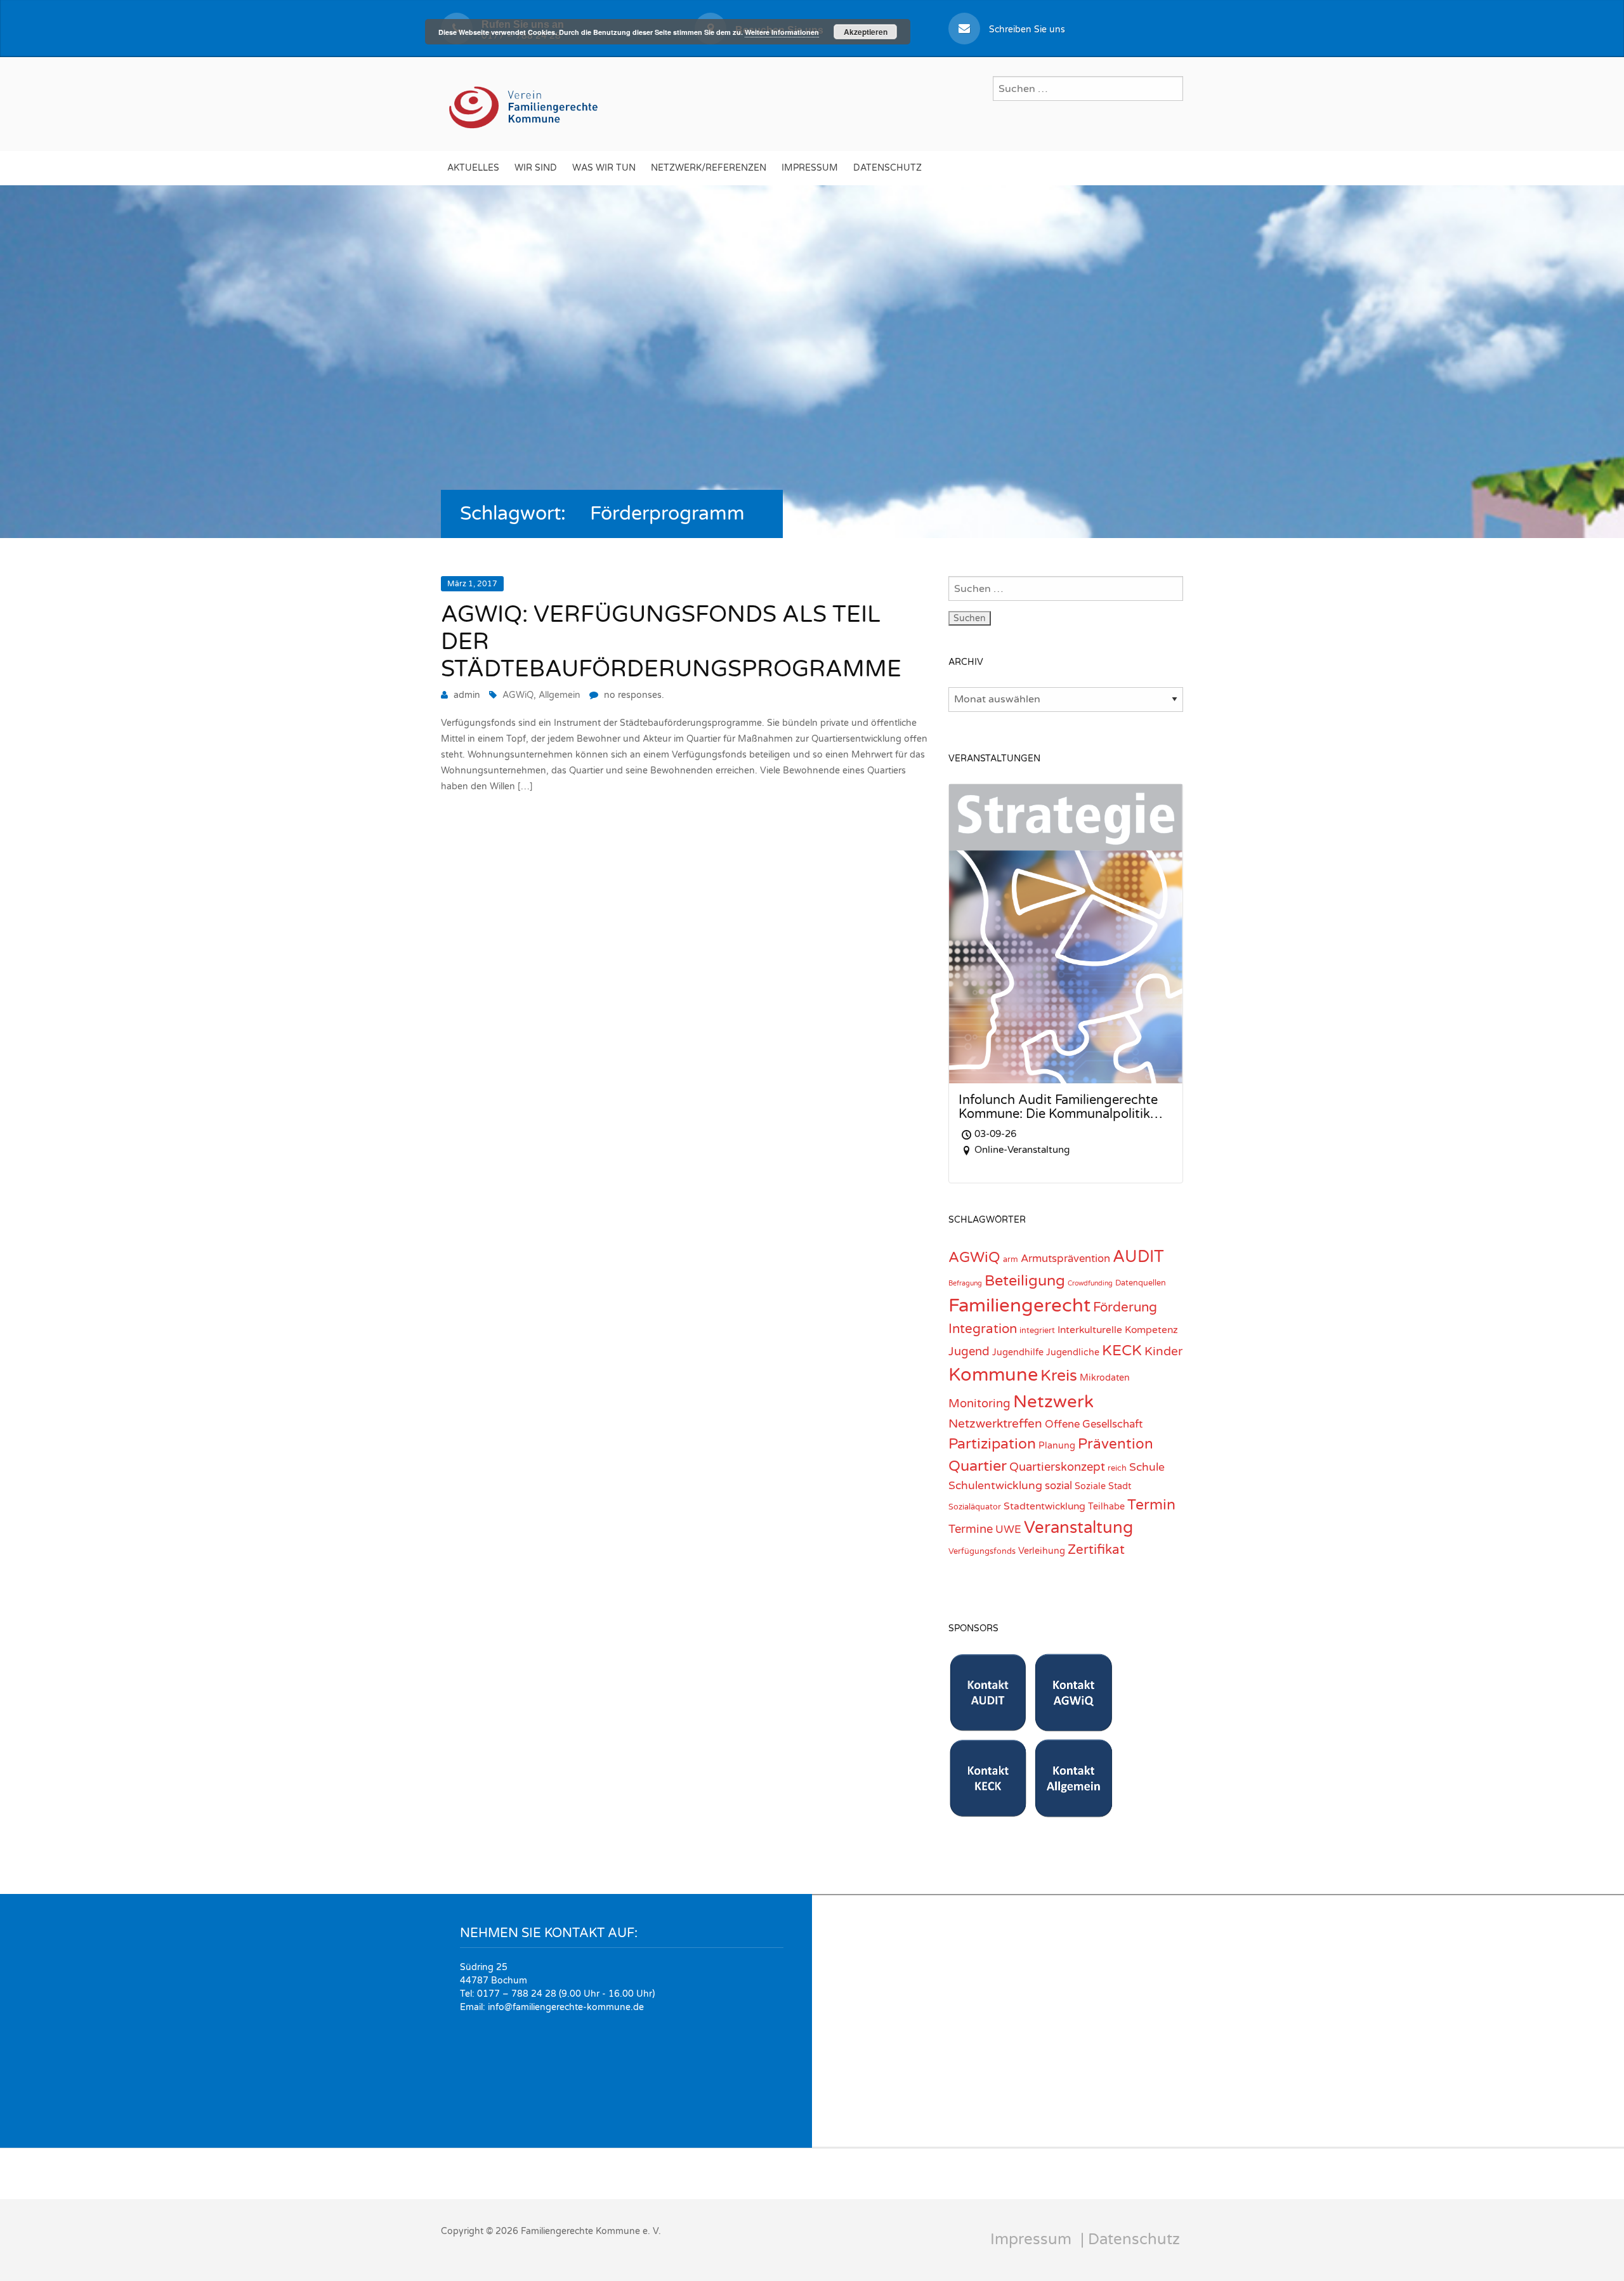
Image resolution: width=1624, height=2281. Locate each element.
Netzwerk (1053, 1402)
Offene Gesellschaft (1094, 1424)
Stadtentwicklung (1044, 1506)
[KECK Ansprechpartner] (988, 1811)
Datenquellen (1141, 1283)
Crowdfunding (1090, 1283)
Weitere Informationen (782, 32)
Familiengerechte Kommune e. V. (591, 2231)
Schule (1147, 1467)
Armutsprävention (1065, 1259)
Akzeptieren (866, 32)
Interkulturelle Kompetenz (1118, 1330)
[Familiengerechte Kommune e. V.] (525, 102)
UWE (1008, 1530)
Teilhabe (1106, 1507)
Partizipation (992, 1444)
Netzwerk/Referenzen (709, 168)
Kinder (1163, 1351)
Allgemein (560, 695)
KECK (1122, 1351)
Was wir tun (604, 168)
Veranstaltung (1078, 1528)
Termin (1151, 1505)
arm (1011, 1259)
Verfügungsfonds (982, 1551)
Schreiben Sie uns (1027, 30)
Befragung (965, 1283)
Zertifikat (1096, 1550)
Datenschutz (887, 168)
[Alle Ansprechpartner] (1074, 1811)
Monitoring (979, 1403)
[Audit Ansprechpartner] (988, 1725)
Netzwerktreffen (995, 1423)
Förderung (1125, 1307)
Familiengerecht (1019, 1305)
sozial (1058, 1486)
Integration (983, 1329)
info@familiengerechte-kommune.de (566, 2007)
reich (1117, 1468)
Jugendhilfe (1018, 1352)
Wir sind (536, 168)
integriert (1037, 1331)
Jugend (969, 1351)
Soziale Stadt (1103, 1486)
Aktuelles (473, 168)
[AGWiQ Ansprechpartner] (1074, 1725)
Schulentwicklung (995, 1486)
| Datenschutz (1130, 2239)
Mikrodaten (1105, 1378)
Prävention (1116, 1444)
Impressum (810, 168)
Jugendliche (1073, 1352)
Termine (971, 1529)
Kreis (1059, 1376)
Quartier (978, 1466)
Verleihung (1042, 1551)
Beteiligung (1025, 1281)
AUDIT (1138, 1257)
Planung (1057, 1446)
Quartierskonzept (1057, 1467)
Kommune (993, 1375)
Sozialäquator (975, 1507)
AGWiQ (518, 695)
